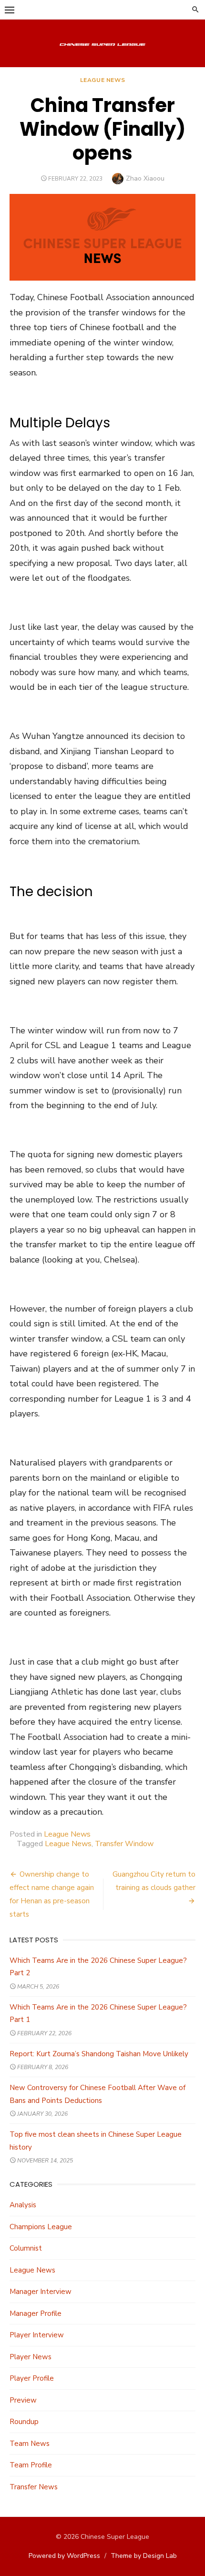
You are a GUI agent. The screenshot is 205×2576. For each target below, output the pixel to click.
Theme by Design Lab (144, 2556)
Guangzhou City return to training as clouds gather (154, 1881)
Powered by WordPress (64, 2556)
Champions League (41, 2227)
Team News (30, 2444)
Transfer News (34, 2487)
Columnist (26, 2248)
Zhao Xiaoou (145, 178)
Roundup (24, 2422)
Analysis (23, 2205)
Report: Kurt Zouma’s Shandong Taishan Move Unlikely (99, 2054)
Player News (31, 2357)
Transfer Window (124, 1844)
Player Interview (37, 2335)
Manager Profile (36, 2313)
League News (103, 80)
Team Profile (31, 2465)
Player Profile (32, 2378)
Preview (23, 2400)
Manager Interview (41, 2292)
